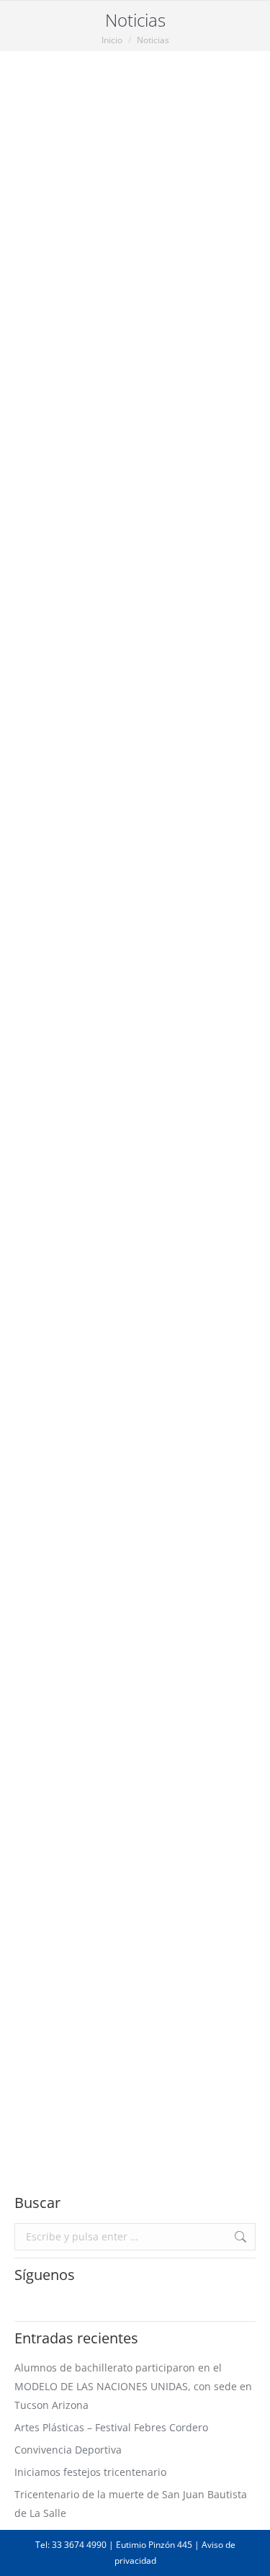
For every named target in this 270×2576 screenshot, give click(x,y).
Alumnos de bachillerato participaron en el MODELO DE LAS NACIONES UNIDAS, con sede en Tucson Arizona (131, 346)
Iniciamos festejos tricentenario (89, 1122)
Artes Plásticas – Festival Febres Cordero (116, 641)
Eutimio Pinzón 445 (154, 2545)
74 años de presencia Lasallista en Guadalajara (119, 1765)
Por (99, 407)
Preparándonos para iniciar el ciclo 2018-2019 (128, 2097)
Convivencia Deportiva (107, 881)
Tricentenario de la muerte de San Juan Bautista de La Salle (126, 1343)
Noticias (31, 407)
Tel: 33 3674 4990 (71, 2545)
